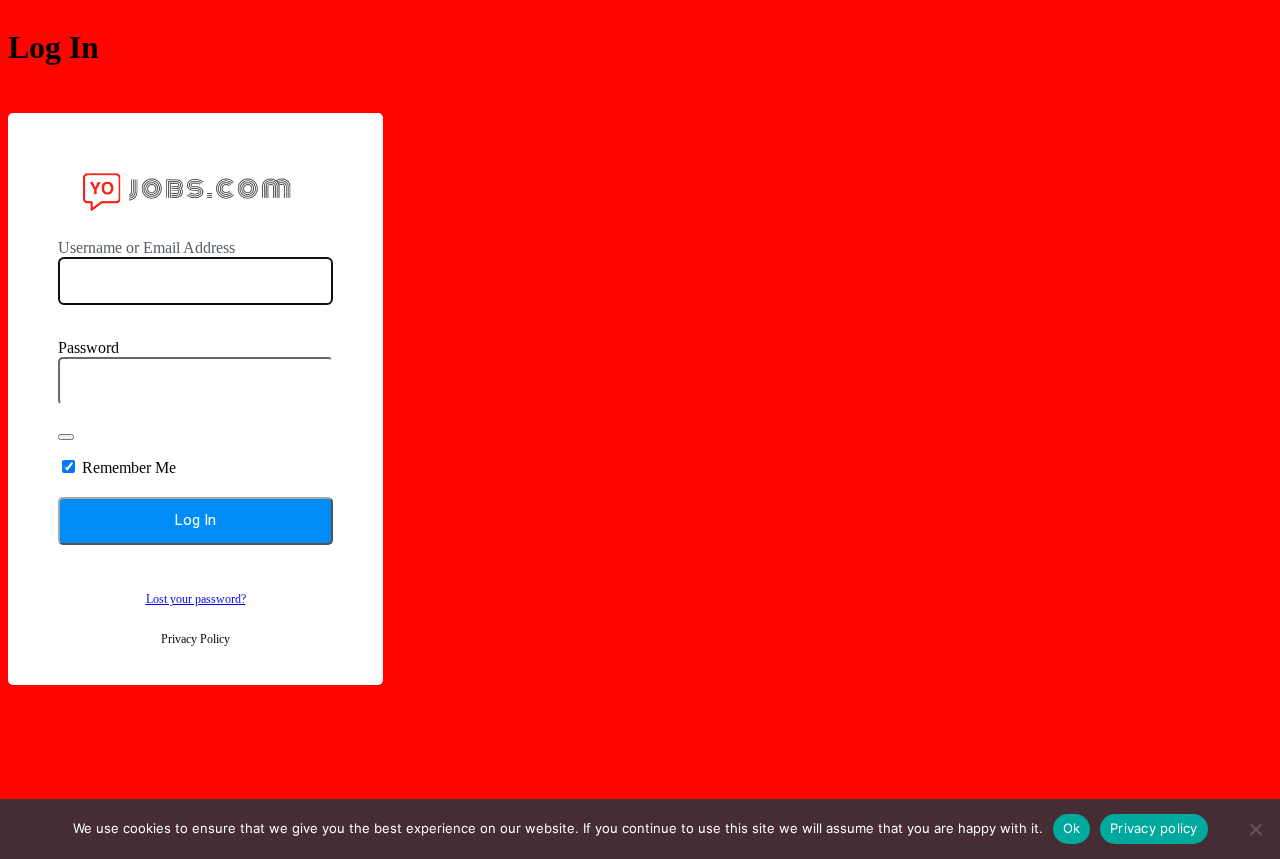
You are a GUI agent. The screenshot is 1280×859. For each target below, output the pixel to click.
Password (88, 347)
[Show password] (66, 437)
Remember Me (129, 467)
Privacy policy (1154, 828)
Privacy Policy (195, 639)
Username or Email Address (146, 247)
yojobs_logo (195, 189)
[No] (1255, 829)
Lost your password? (196, 599)
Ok (1072, 828)
